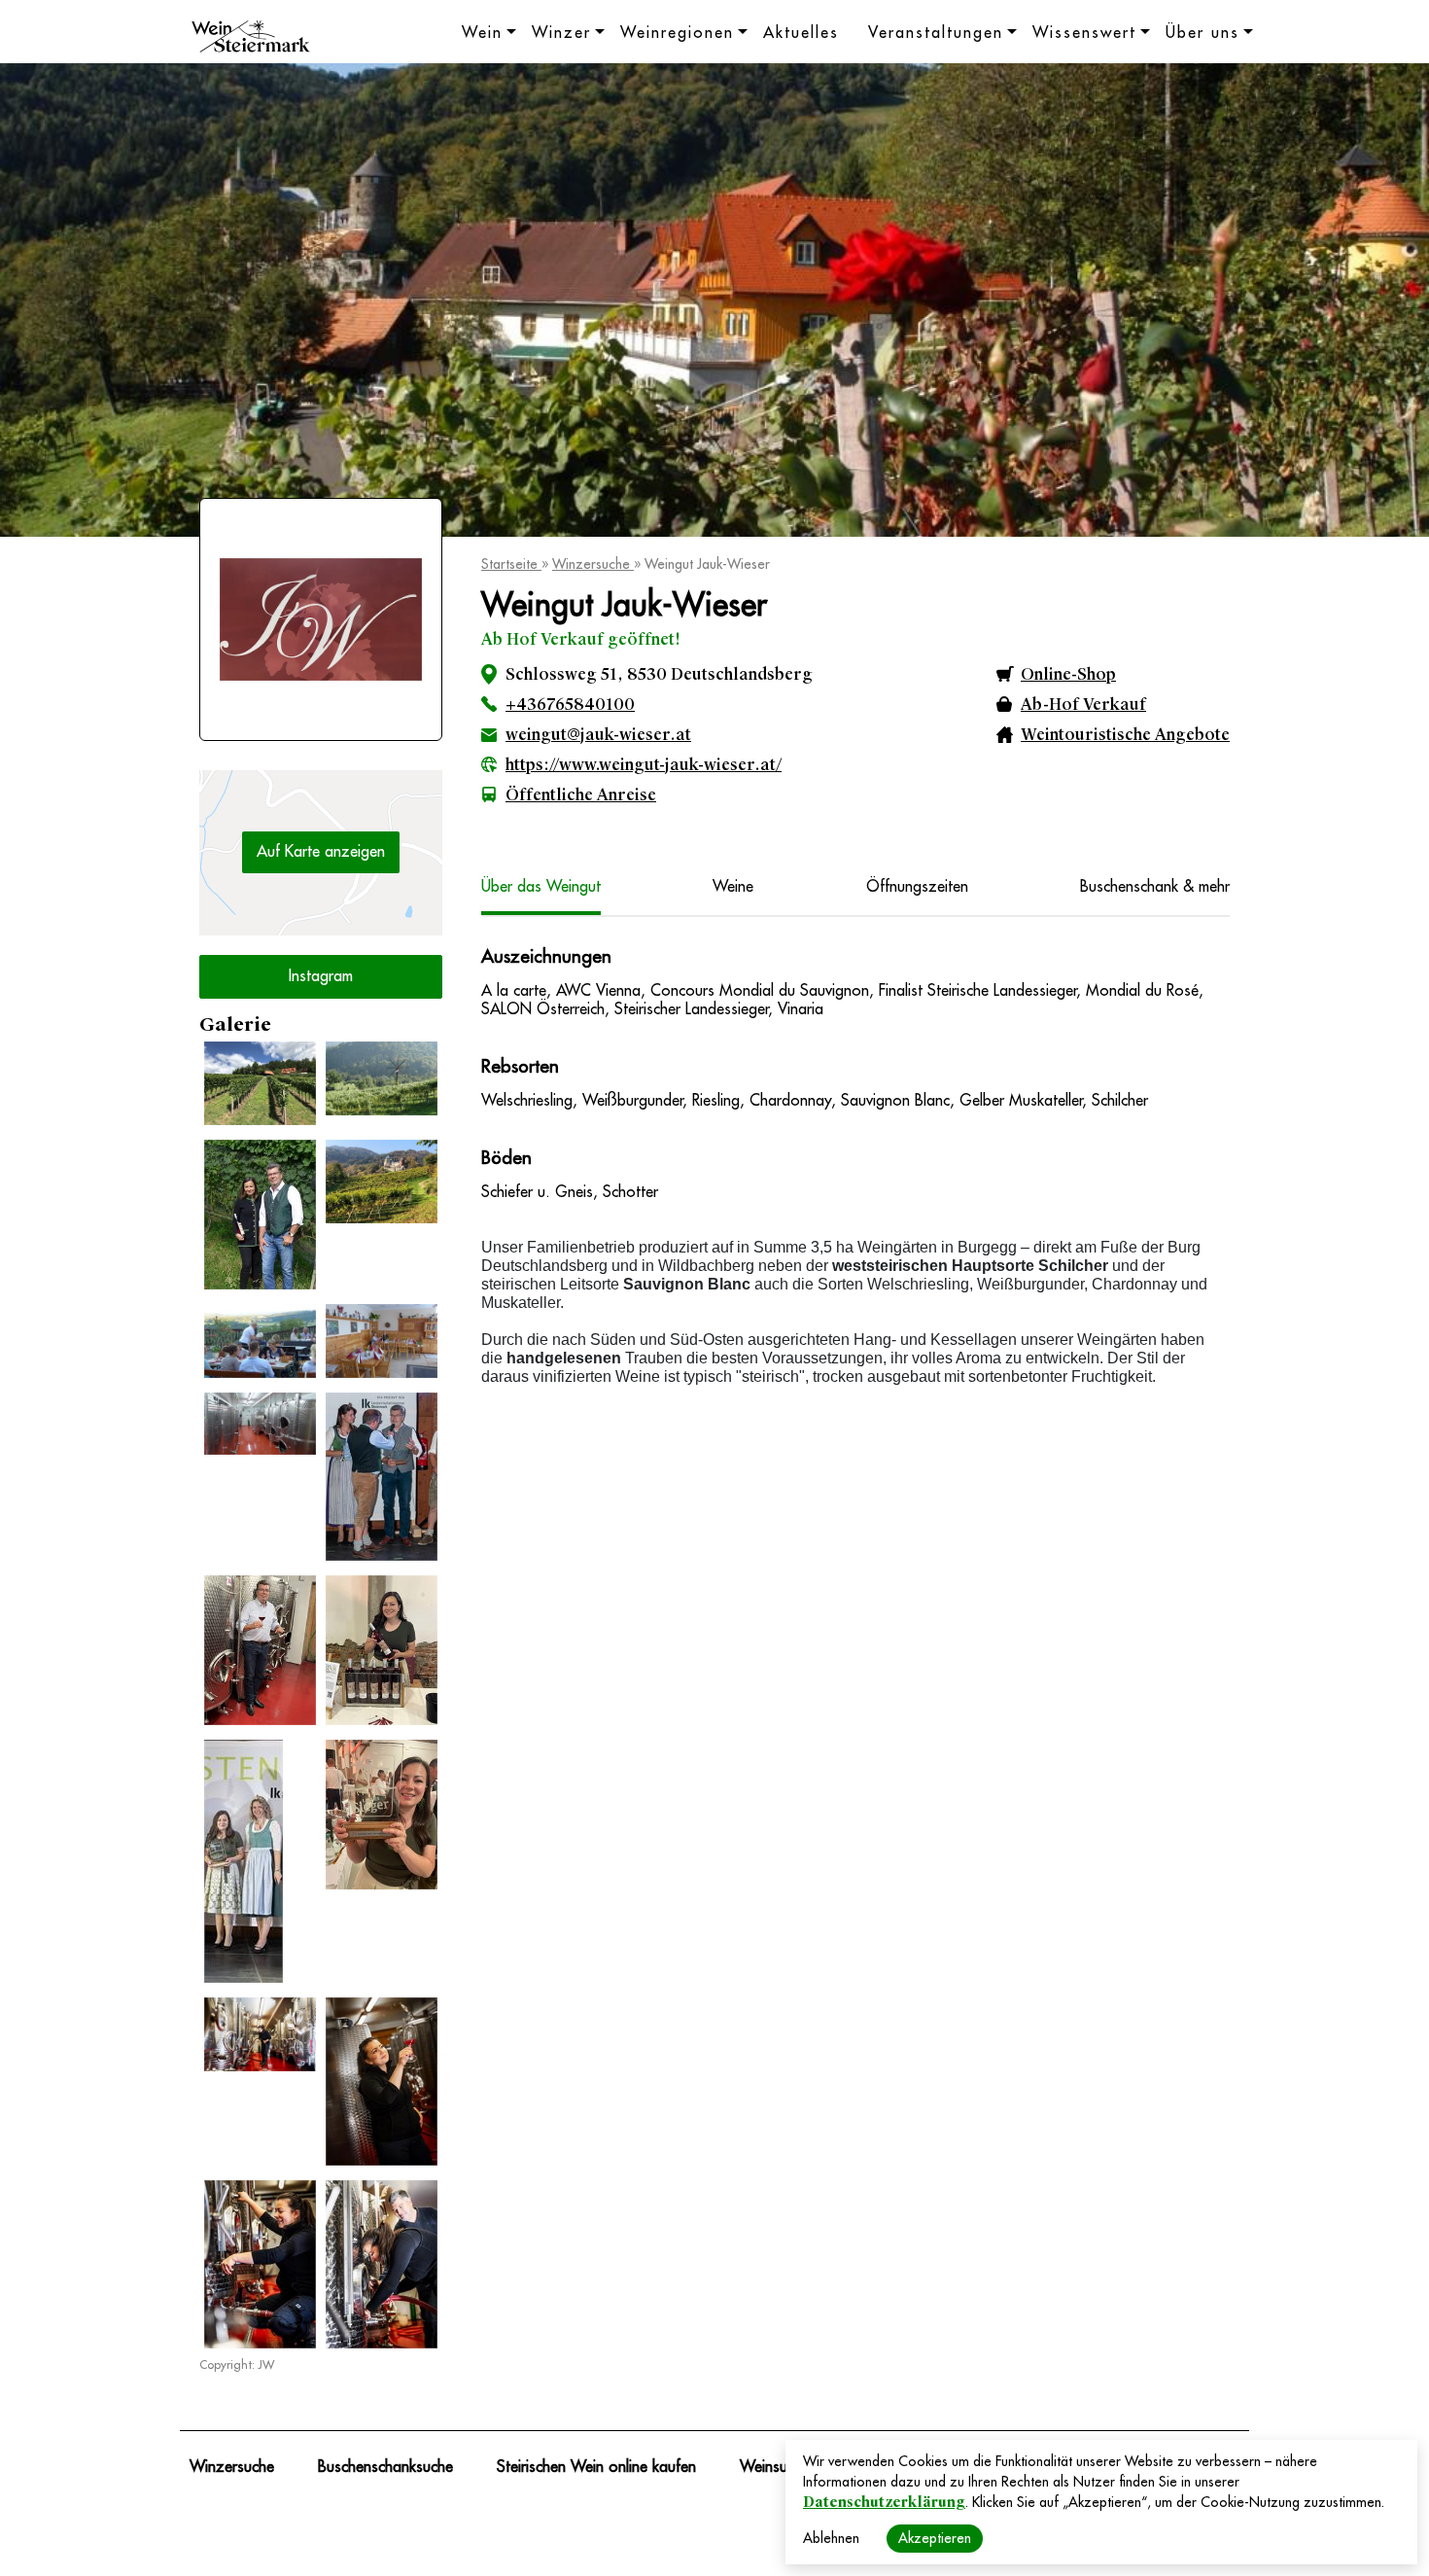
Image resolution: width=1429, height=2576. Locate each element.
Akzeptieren (935, 2538)
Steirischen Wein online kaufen (596, 2467)
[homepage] (251, 39)
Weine (733, 887)
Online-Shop (1068, 674)
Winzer (561, 33)
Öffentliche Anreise (581, 795)
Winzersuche (593, 564)
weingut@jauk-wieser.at (598, 735)
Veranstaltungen (936, 33)
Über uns (1202, 33)
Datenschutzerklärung (884, 2502)
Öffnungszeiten (917, 887)
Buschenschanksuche (385, 2467)
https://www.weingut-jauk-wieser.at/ (644, 765)
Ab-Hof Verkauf (1083, 705)
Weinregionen (677, 33)
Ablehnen (831, 2538)
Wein (482, 33)
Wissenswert (1084, 33)
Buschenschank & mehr (1155, 887)
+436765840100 (570, 705)
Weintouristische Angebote (1125, 735)
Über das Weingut (541, 887)
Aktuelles (801, 33)
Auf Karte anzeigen (321, 852)
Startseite (511, 564)
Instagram (321, 976)
